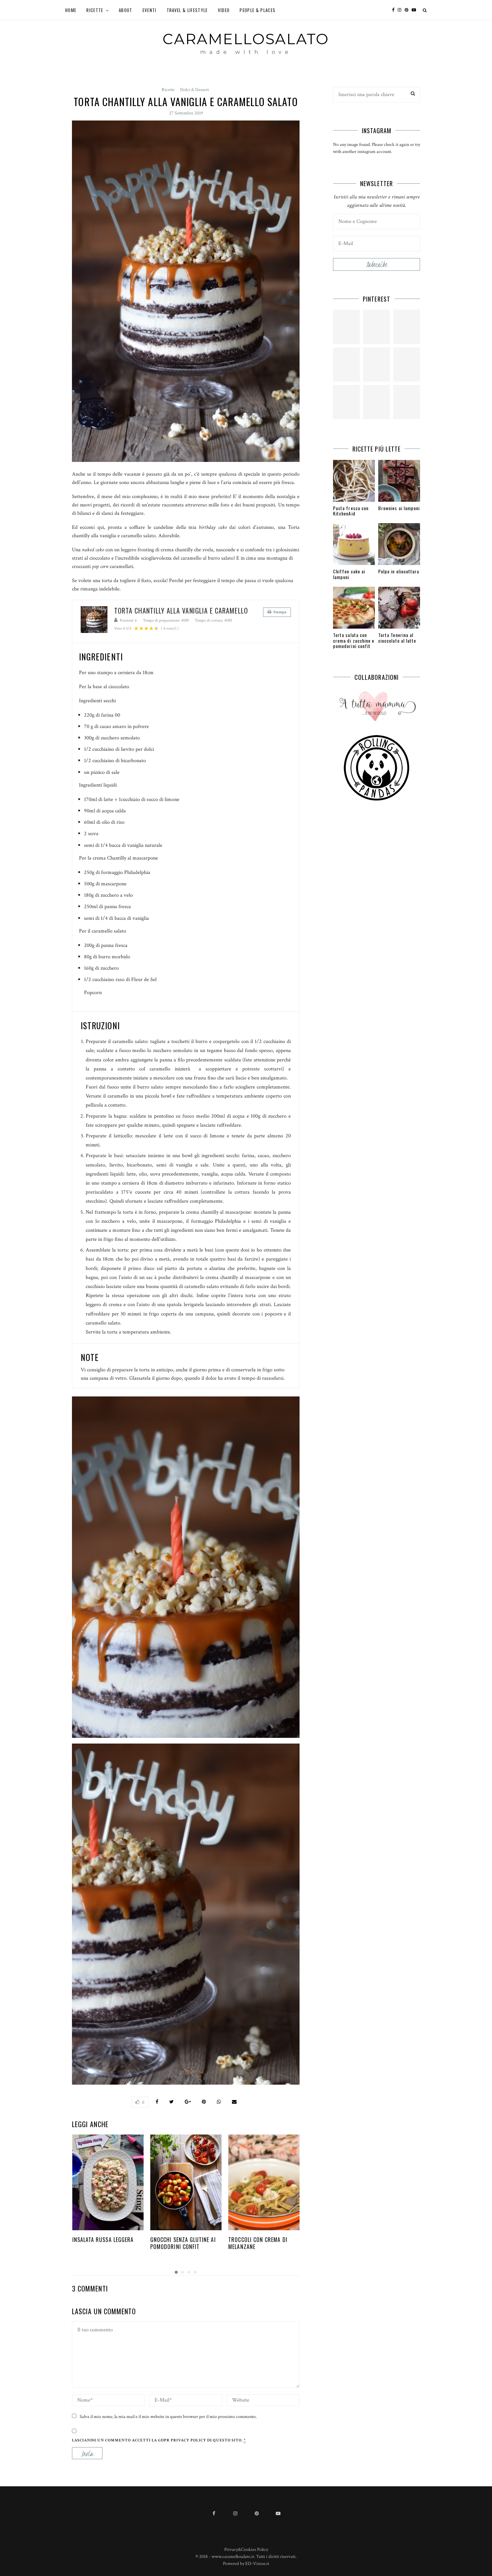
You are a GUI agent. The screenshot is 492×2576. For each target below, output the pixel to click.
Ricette (95, 10)
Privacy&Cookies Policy (246, 2550)
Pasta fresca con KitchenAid (351, 511)
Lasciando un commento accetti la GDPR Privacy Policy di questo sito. (159, 2440)
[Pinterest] (408, 10)
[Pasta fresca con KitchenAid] (354, 481)
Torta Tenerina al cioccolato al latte (397, 638)
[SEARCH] (413, 94)
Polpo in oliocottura (399, 571)
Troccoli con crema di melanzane (258, 2243)
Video (224, 10)
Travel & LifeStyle (187, 10)
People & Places (258, 10)
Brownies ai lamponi (399, 508)
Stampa (280, 612)
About (126, 10)
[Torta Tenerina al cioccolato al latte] (399, 608)
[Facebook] (395, 10)
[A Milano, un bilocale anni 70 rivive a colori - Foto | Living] (377, 365)
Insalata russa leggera (103, 2240)
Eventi (150, 10)
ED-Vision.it (257, 2564)
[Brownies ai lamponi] (399, 481)
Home (71, 10)
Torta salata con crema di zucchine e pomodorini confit (354, 640)
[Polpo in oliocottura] (399, 544)
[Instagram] (401, 10)
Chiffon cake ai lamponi (349, 574)
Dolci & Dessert (194, 90)
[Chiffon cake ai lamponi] (354, 544)
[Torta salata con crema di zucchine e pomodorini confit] (354, 608)
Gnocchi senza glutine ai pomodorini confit (183, 2243)
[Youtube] (416, 10)
